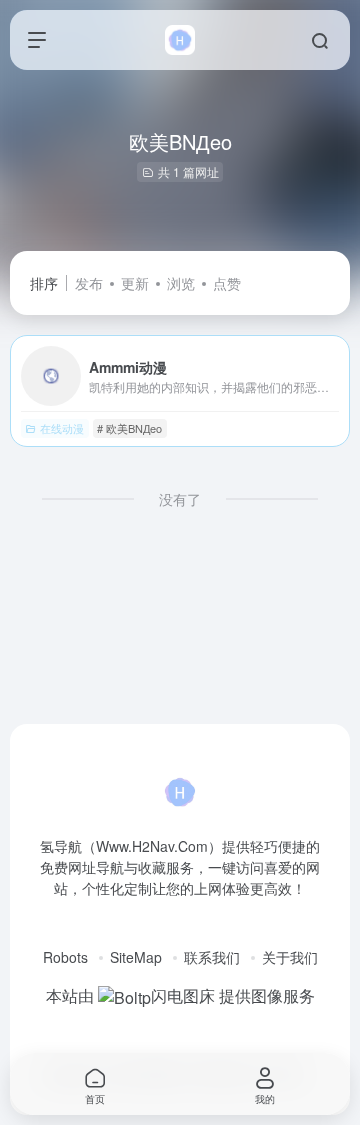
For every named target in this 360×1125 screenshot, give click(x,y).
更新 (135, 283)
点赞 (227, 283)
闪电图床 (183, 995)
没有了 (180, 499)
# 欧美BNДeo (129, 428)
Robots (65, 957)
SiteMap (136, 957)
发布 (89, 283)
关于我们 (290, 957)
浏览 (181, 283)
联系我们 (212, 957)
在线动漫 (62, 428)
